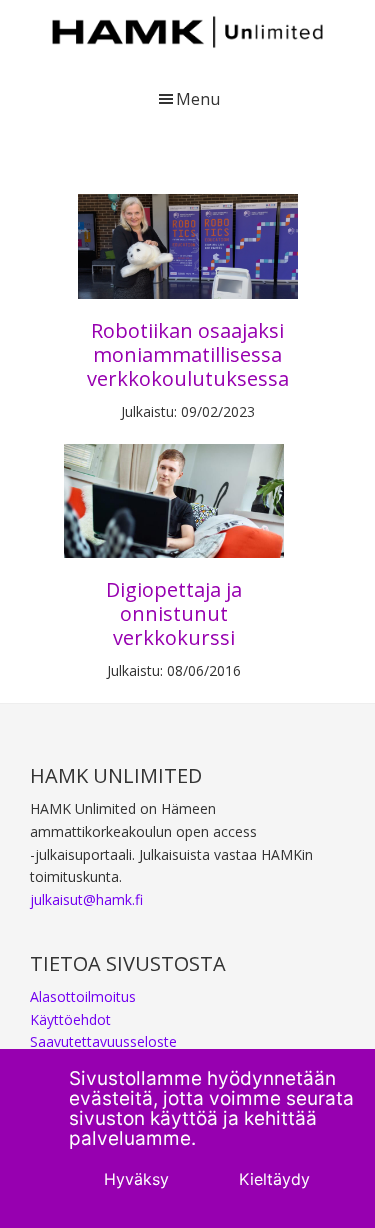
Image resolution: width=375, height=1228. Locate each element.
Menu (198, 99)
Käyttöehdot (70, 1019)
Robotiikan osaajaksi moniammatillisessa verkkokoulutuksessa (188, 354)
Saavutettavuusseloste (103, 1041)
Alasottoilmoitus (83, 996)
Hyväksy (136, 1179)
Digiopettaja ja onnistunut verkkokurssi (174, 613)
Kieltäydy (274, 1179)
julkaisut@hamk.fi (86, 899)
